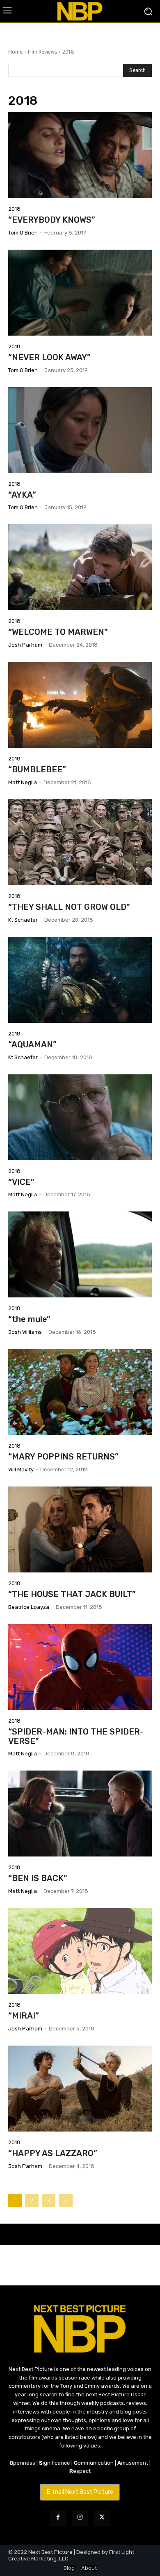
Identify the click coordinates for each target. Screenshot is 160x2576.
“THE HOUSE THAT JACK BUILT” (72, 1594)
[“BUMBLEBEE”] (80, 705)
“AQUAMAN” (32, 1044)
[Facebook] (58, 2518)
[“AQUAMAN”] (80, 980)
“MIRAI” (24, 2016)
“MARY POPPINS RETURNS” (63, 1457)
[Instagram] (80, 2518)
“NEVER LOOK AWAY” (49, 357)
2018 (14, 209)
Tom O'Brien (23, 233)
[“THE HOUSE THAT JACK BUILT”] (80, 1529)
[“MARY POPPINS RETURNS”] (80, 1392)
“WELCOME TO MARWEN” (58, 632)
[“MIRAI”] (80, 1951)
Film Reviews (42, 52)
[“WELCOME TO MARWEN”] (80, 567)
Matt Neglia (23, 782)
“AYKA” (22, 495)
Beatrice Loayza (29, 1607)
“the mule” (29, 1319)
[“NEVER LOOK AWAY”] (80, 293)
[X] (102, 2518)
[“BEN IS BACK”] (80, 1814)
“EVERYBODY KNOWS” (52, 220)
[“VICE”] (80, 1117)
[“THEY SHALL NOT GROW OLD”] (80, 842)
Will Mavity (21, 1470)
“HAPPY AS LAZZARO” (53, 2153)
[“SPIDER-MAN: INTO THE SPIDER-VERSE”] (80, 1667)
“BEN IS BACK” (38, 1878)
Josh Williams (25, 1332)
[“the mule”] (80, 1254)
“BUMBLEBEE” (37, 769)
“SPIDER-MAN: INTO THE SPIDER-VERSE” (76, 1736)
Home (15, 52)
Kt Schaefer (23, 920)
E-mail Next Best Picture (80, 2492)
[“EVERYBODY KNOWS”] (80, 155)
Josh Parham (25, 645)
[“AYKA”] (80, 430)
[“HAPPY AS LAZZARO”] (80, 2089)
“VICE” (21, 1182)
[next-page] (66, 2200)
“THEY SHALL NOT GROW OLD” (69, 907)
